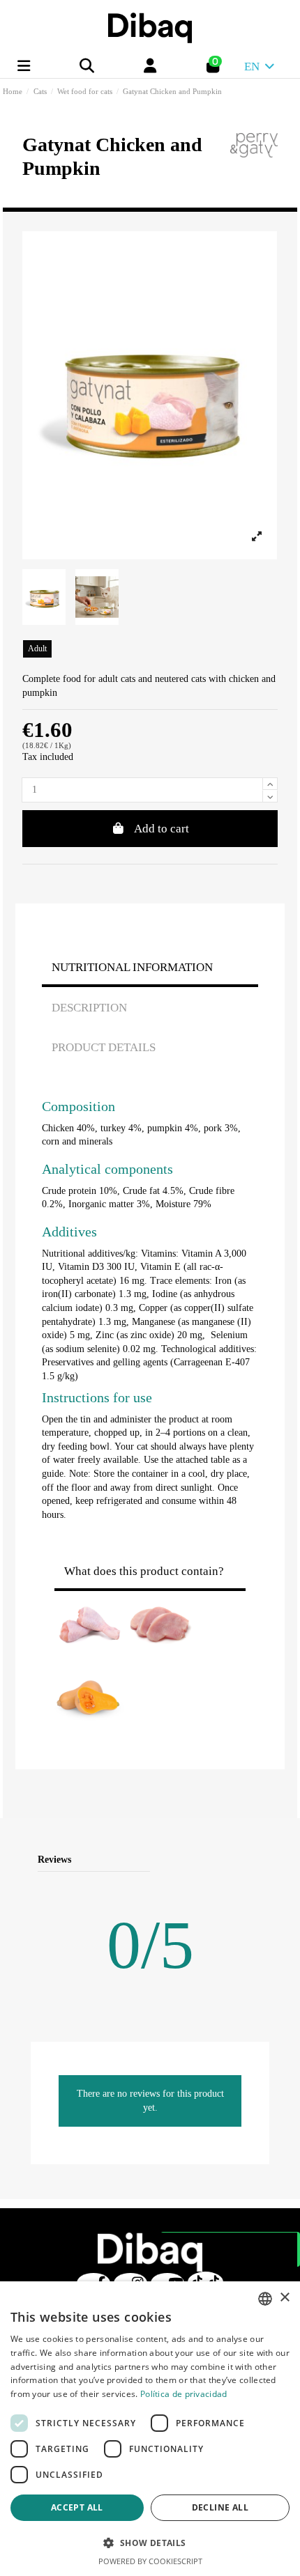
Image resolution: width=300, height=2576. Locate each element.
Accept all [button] (77, 2507)
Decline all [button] (220, 2507)
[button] (150, 2543)
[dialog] (150, 2429)
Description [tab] (89, 1008)
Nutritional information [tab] (132, 967)
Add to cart (162, 829)
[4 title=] (239, 1860)
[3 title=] (222, 1860)
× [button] (284, 2298)
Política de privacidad (184, 2394)
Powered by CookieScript (150, 2561)
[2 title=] (205, 1860)
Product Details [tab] (104, 1047)
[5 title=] (256, 1860)
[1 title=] (189, 1860)
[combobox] (265, 2299)
